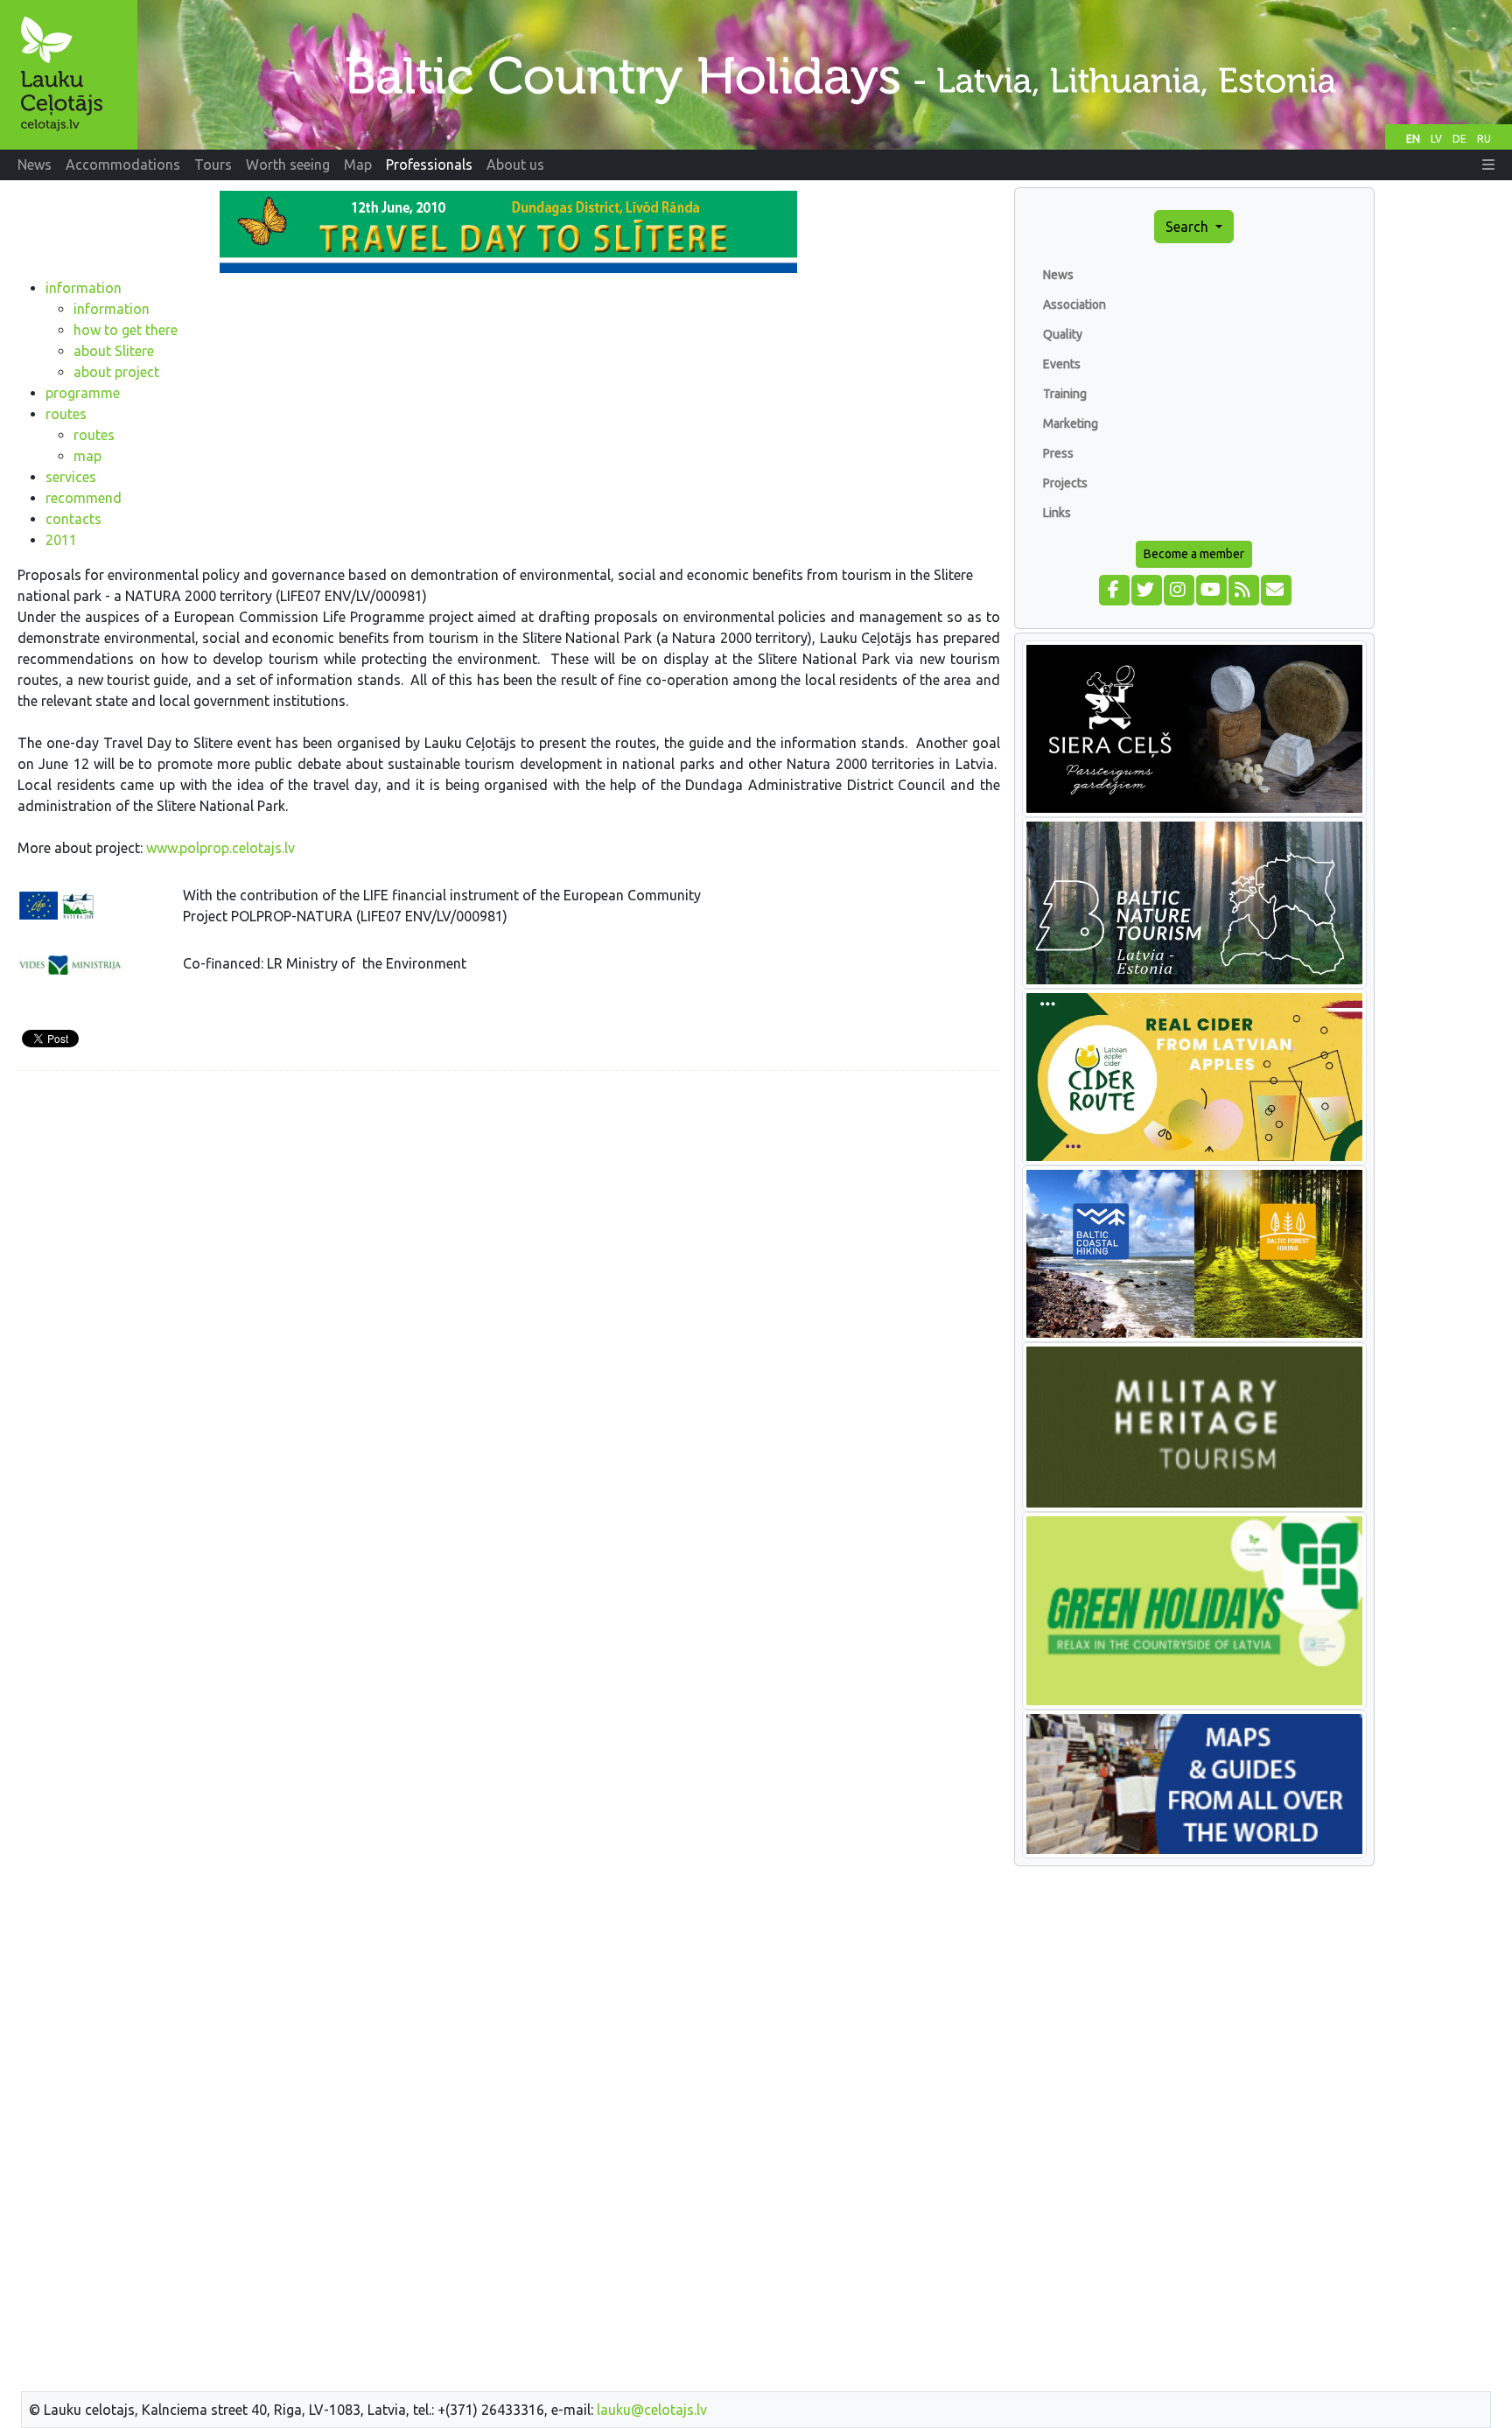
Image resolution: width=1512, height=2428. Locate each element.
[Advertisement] (509, 1207)
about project (116, 372)
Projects (1065, 483)
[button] (1488, 164)
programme (83, 393)
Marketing (1071, 423)
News (1058, 275)
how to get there (126, 330)
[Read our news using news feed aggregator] (1243, 588)
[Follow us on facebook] (1113, 588)
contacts (73, 519)
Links (1057, 513)
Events (1062, 364)
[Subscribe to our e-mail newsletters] (1275, 588)
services (71, 477)
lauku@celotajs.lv (652, 2410)
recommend (84, 498)
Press (1058, 453)
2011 (61, 540)
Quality (1063, 334)
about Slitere (114, 351)
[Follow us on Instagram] (1178, 588)
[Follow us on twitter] (1146, 588)
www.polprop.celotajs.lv (220, 848)
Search (1189, 227)
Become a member (1194, 554)
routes (66, 414)
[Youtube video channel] (1211, 588)
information (84, 288)
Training (1065, 394)
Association (1074, 304)
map (87, 456)
